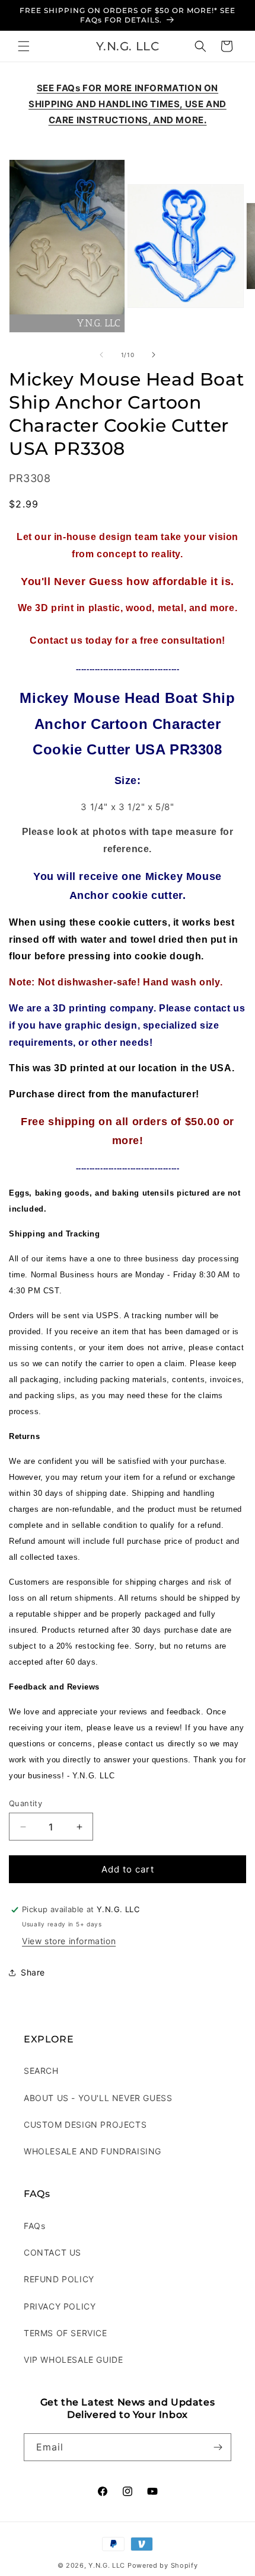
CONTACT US (52, 2252)
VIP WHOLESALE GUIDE (73, 2360)
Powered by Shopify (163, 2565)
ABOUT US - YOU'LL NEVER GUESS (98, 2098)
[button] (24, 46)
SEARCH (41, 2071)
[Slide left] (101, 355)
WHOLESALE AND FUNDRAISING (93, 2151)
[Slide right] (154, 355)
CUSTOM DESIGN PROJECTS (85, 2124)
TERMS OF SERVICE (66, 2333)
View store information (69, 1941)
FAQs (34, 2226)
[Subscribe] (218, 2447)
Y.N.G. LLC (107, 2565)
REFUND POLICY (59, 2279)
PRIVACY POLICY (60, 2306)
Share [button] (33, 1972)
